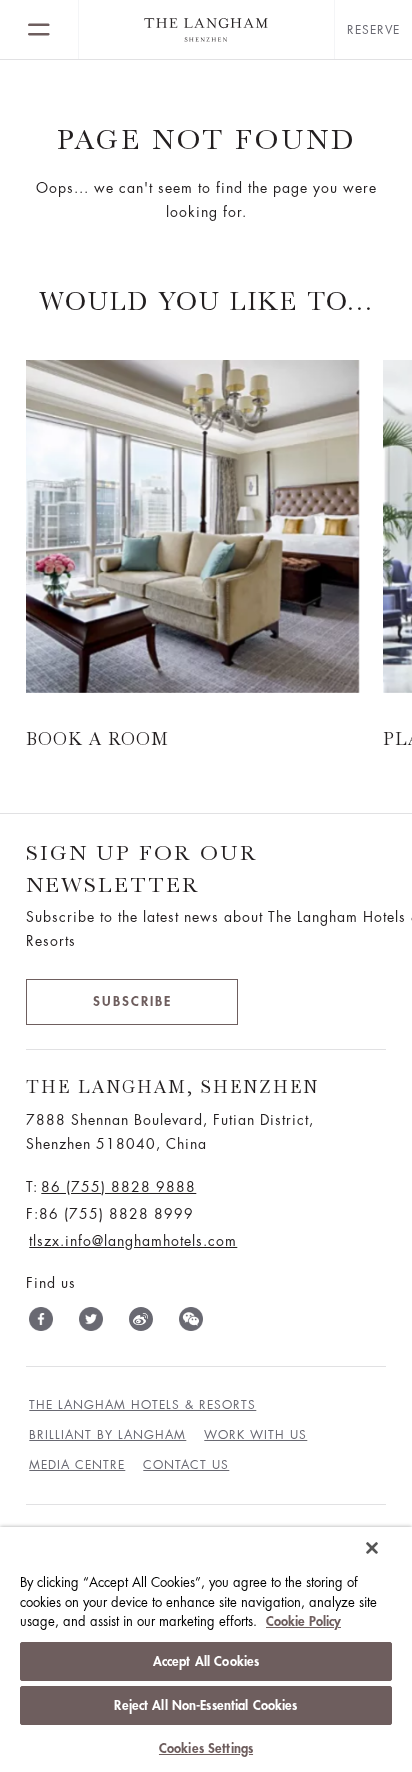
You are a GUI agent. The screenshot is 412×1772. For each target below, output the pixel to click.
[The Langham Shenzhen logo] (206, 30)
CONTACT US (186, 1465)
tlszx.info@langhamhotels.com (133, 1241)
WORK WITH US (255, 1435)
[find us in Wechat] (191, 1323)
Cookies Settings (206, 1748)
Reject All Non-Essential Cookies (205, 1705)
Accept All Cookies (206, 1661)
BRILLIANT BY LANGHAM (107, 1435)
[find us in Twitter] (91, 1323)
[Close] (372, 1548)
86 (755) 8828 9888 (118, 1187)
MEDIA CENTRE (77, 1465)
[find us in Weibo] (141, 1323)
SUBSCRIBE (132, 1001)
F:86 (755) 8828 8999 (110, 1214)
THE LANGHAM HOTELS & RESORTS (142, 1405)
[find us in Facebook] (41, 1323)
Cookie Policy (303, 1621)
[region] (206, 1649)
